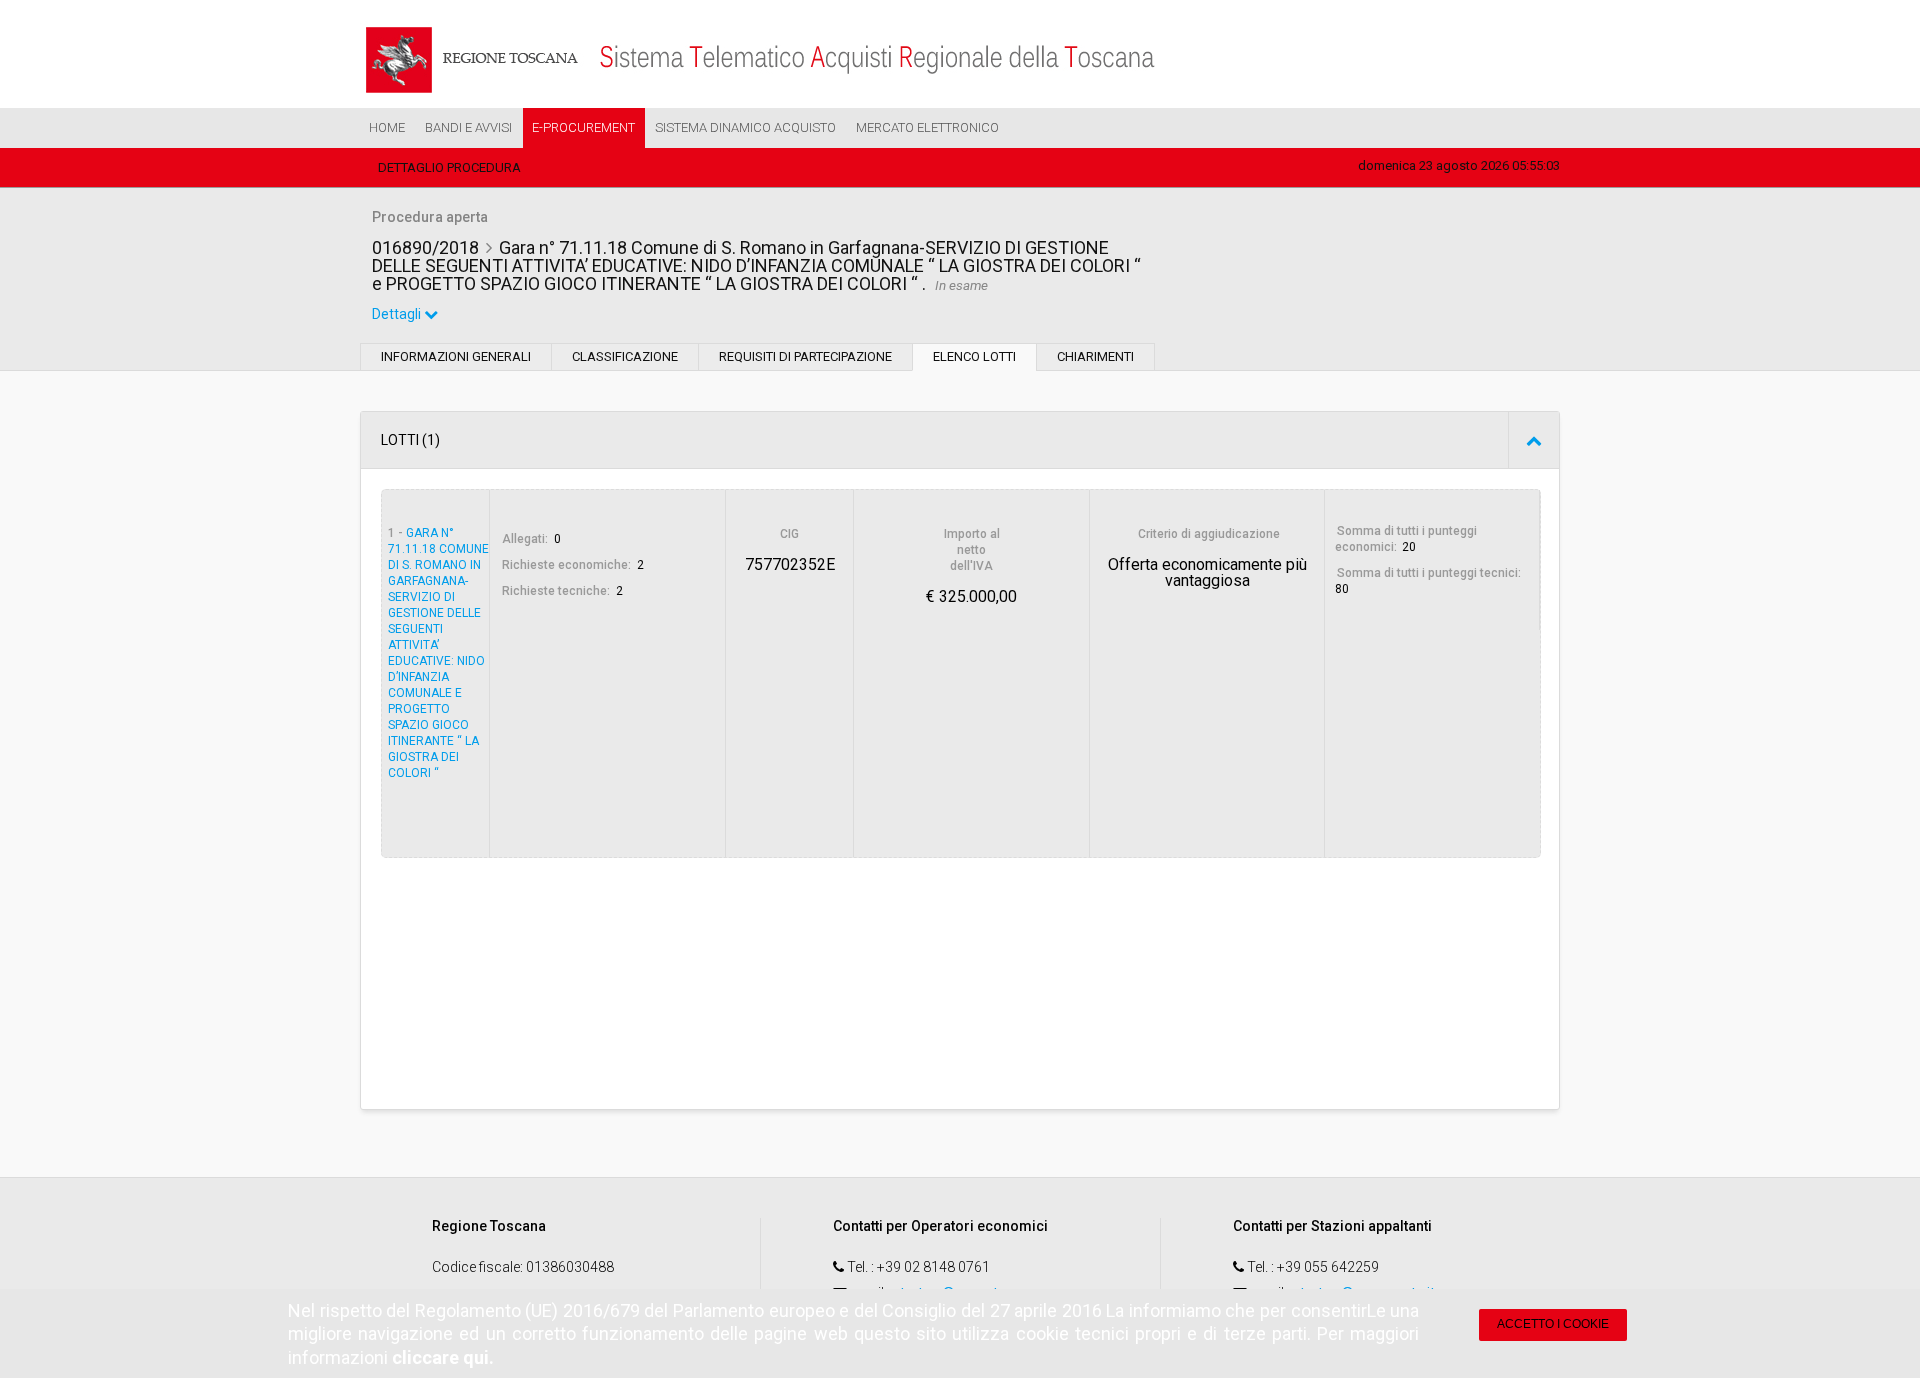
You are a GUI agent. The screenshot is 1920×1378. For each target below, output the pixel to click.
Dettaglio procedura (449, 167)
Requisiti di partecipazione (805, 356)
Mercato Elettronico (927, 127)
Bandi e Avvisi (468, 127)
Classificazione (625, 356)
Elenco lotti (974, 356)
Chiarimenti (1095, 356)
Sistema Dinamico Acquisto (745, 127)
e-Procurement (583, 127)
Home (387, 127)
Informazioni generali (456, 356)
